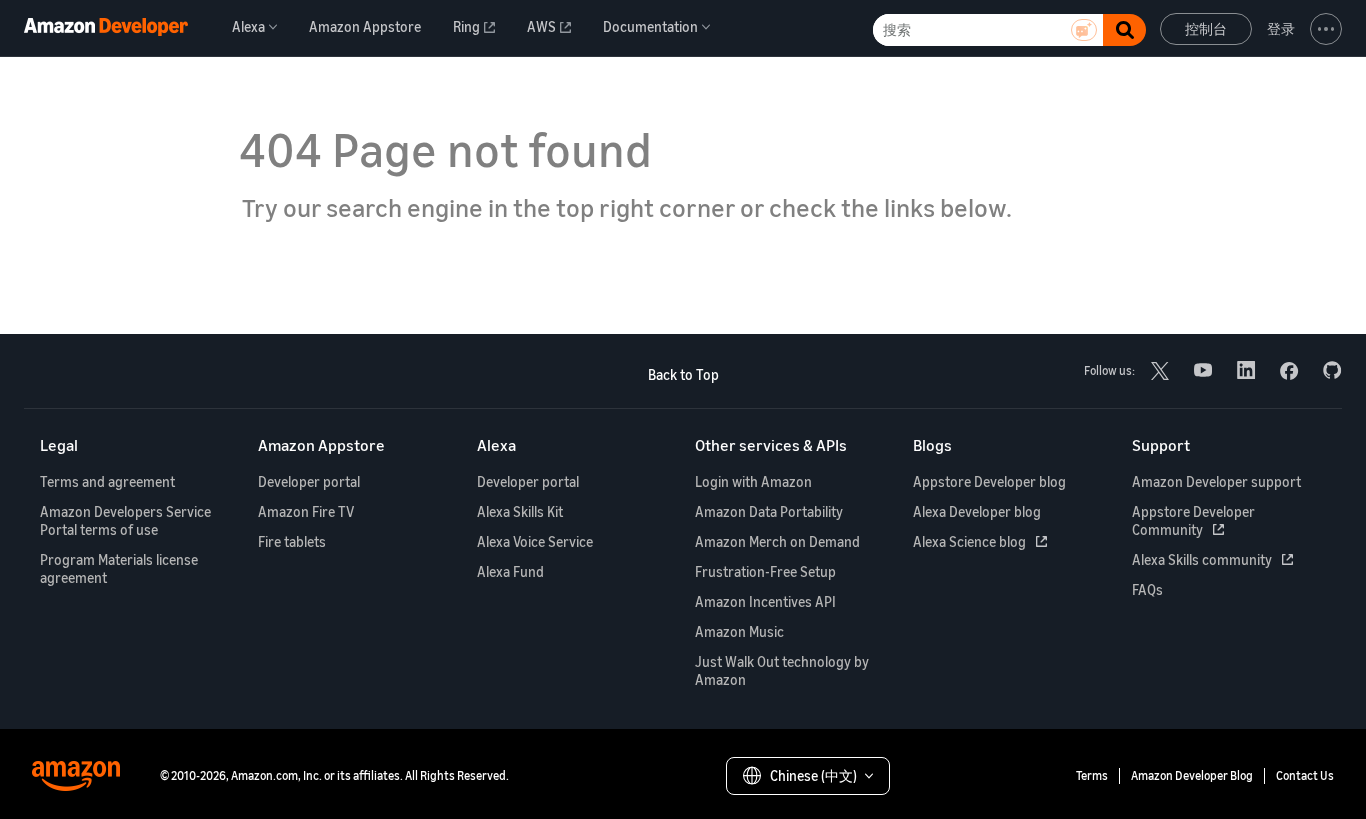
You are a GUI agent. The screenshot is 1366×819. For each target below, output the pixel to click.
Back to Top (683, 374)
